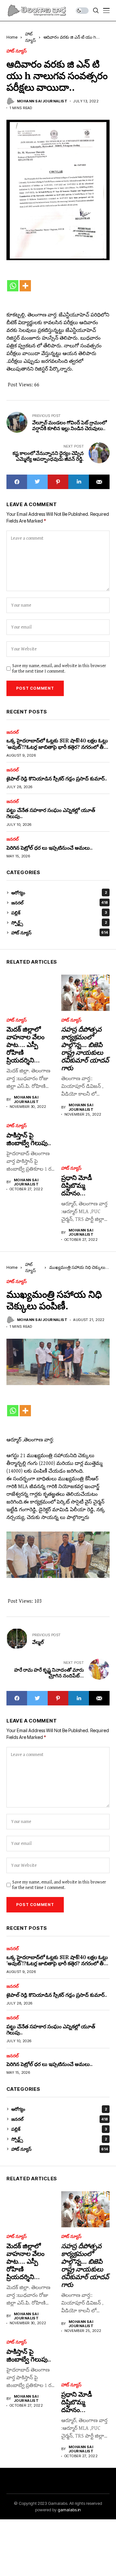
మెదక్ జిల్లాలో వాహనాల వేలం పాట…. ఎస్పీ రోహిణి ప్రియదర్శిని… (25, 1045)
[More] (25, 286)
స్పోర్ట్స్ (59, 923)
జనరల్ (13, 732)
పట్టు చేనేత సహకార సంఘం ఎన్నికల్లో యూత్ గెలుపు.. (51, 813)
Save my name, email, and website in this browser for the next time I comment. (59, 669)
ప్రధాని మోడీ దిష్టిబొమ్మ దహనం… (77, 1185)
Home (12, 37)
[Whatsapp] (13, 286)
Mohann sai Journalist (42, 101)
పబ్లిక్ (59, 913)
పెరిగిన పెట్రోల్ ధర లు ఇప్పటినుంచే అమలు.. (49, 848)
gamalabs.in (69, 2510)
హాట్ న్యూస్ (17, 51)
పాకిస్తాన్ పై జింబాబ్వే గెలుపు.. (29, 1139)
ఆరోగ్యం (59, 893)
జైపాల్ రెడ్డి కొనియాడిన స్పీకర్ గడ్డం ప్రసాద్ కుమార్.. (57, 778)
